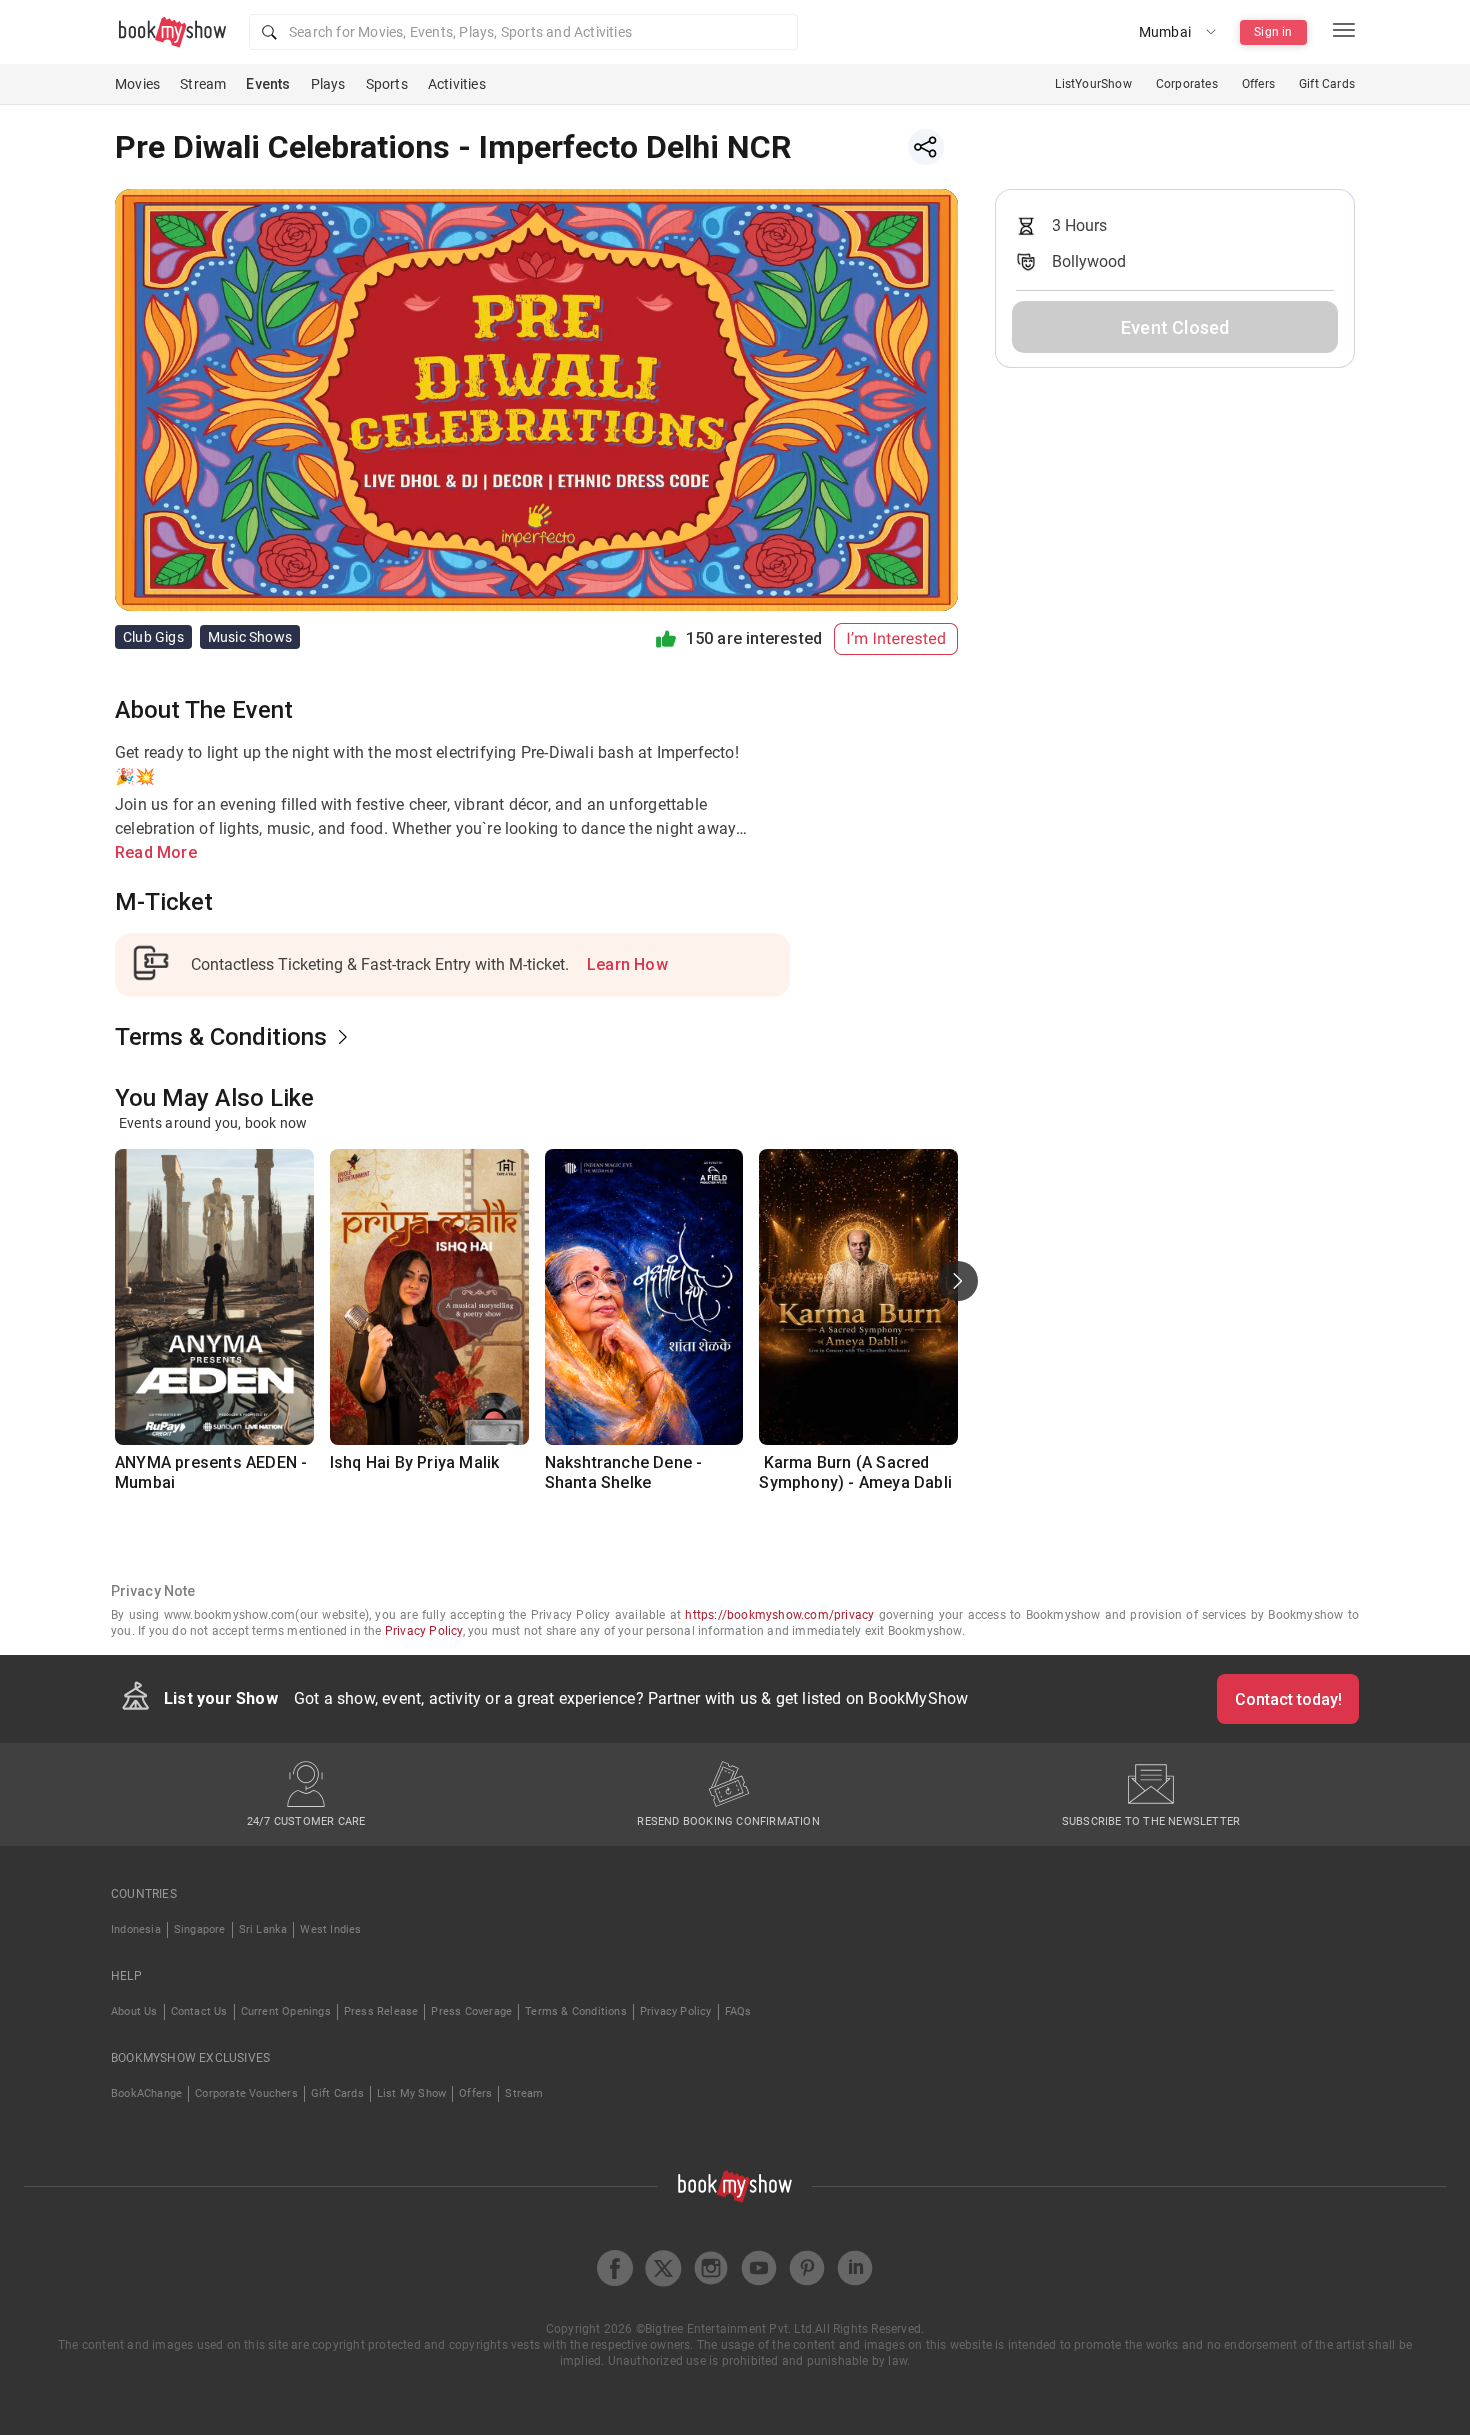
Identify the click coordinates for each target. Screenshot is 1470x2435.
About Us (134, 2011)
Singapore (200, 1929)
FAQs (738, 2011)
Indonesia (136, 1929)
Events (268, 84)
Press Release (381, 2011)
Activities (457, 84)
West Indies (330, 1929)
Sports (387, 84)
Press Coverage (471, 2011)
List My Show (411, 2093)
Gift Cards (1327, 84)
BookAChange (146, 2093)
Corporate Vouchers (246, 2093)
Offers (1258, 84)
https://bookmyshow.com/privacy (779, 1615)
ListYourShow (1093, 84)
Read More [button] (156, 852)
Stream (203, 84)
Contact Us (199, 2011)
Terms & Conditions (576, 2011)
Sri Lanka (263, 1929)
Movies (137, 84)
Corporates (1187, 84)
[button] (523, 32)
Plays (328, 84)
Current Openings (286, 2011)
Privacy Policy (424, 1631)
